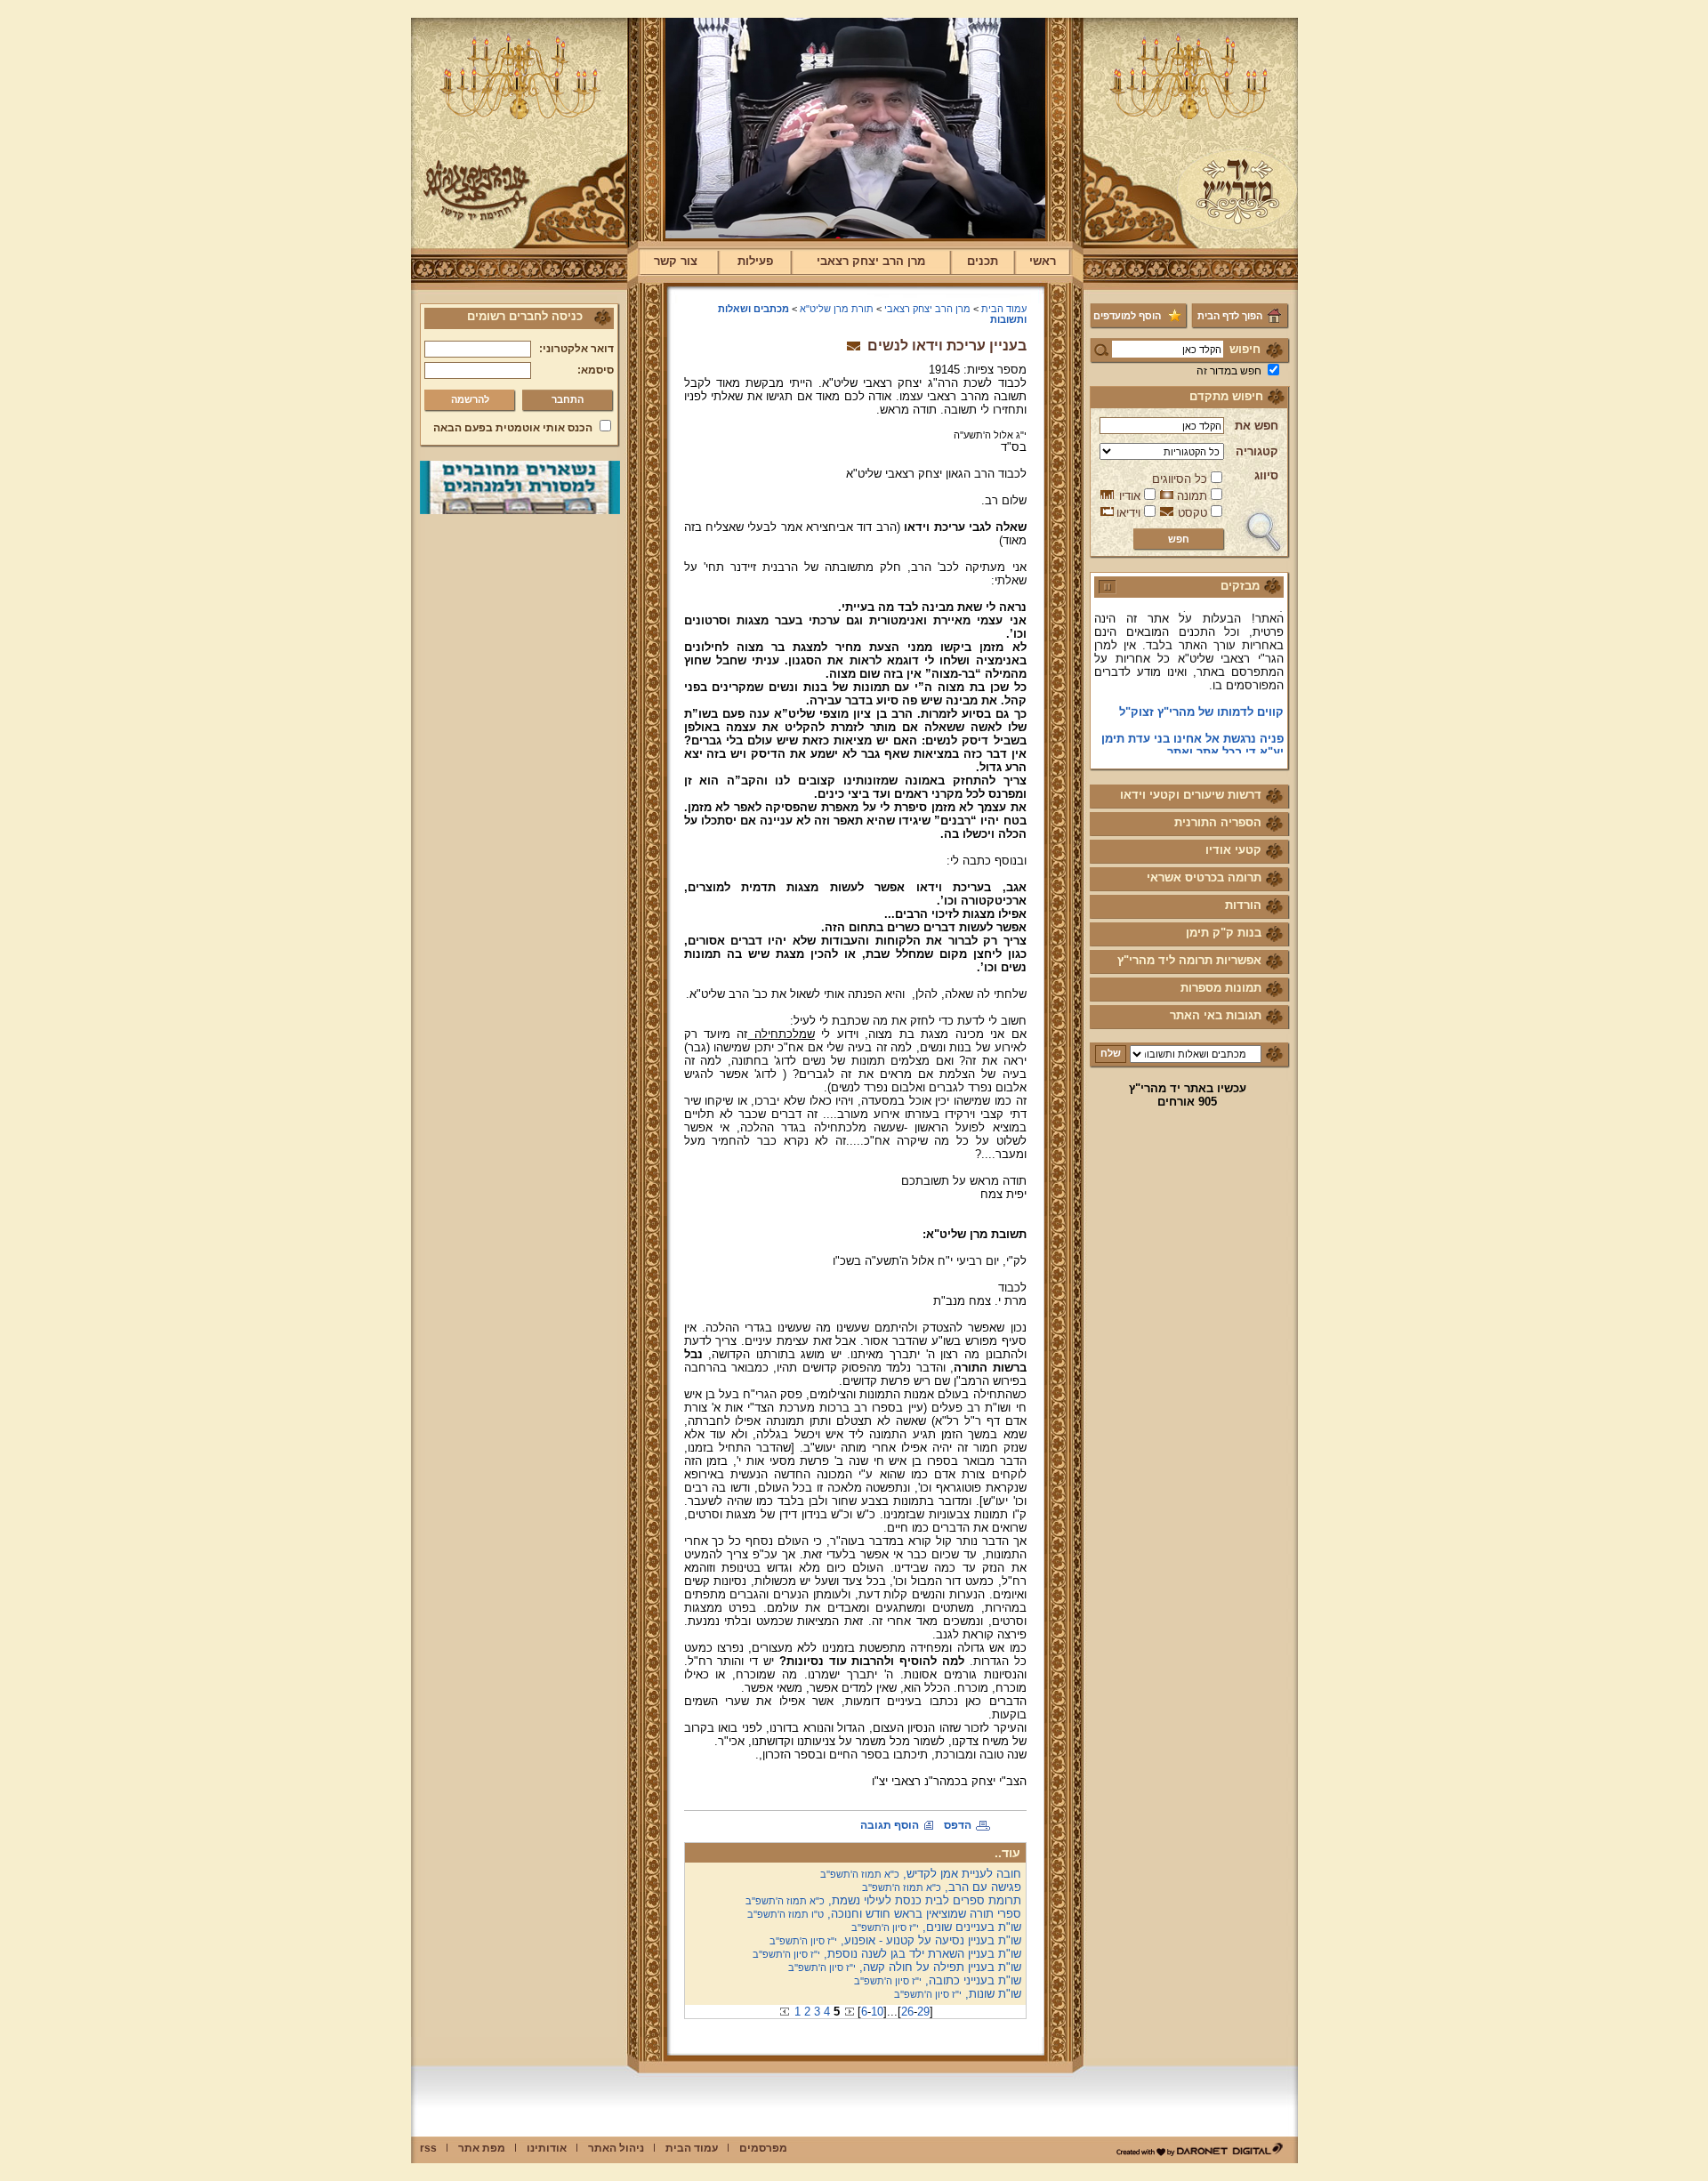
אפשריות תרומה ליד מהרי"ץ (1189, 960)
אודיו (1130, 496)
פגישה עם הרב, (942, 1887)
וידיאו (1128, 513)
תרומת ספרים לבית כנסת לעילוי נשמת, (883, 1900)
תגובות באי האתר (1216, 1015)
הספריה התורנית (1218, 822)
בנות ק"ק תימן (1224, 933)
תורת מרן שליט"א (837, 309)
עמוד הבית (1004, 309)
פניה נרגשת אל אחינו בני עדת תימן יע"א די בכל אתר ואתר (1192, 727)
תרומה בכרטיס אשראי (1204, 877)
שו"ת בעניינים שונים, (936, 1927)
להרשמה (470, 399)
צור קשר (676, 261)
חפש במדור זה (1229, 371)
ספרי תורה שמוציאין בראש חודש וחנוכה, (884, 1914)
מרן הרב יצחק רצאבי (871, 261)
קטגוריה (1257, 451)
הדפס (958, 1825)
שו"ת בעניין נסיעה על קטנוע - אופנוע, (895, 1940)
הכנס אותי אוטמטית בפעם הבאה (513, 428)
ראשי (1043, 261)
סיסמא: (596, 370)
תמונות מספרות (1221, 988)
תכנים (983, 261)
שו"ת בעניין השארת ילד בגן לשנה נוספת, (887, 1954)
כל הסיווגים (1180, 479)
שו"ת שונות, (958, 1994)
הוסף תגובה (890, 1825)
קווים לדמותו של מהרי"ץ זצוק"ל (1201, 693)
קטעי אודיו (1233, 850)
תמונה (1192, 496)
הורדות (1243, 905)
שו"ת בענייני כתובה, (938, 1980)
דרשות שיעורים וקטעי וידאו (1191, 795)
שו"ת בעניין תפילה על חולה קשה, (905, 1967)
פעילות (755, 261)
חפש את (1257, 426)
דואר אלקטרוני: (576, 349)
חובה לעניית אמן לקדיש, (921, 1874)
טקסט (1192, 513)
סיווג (1266, 475)
